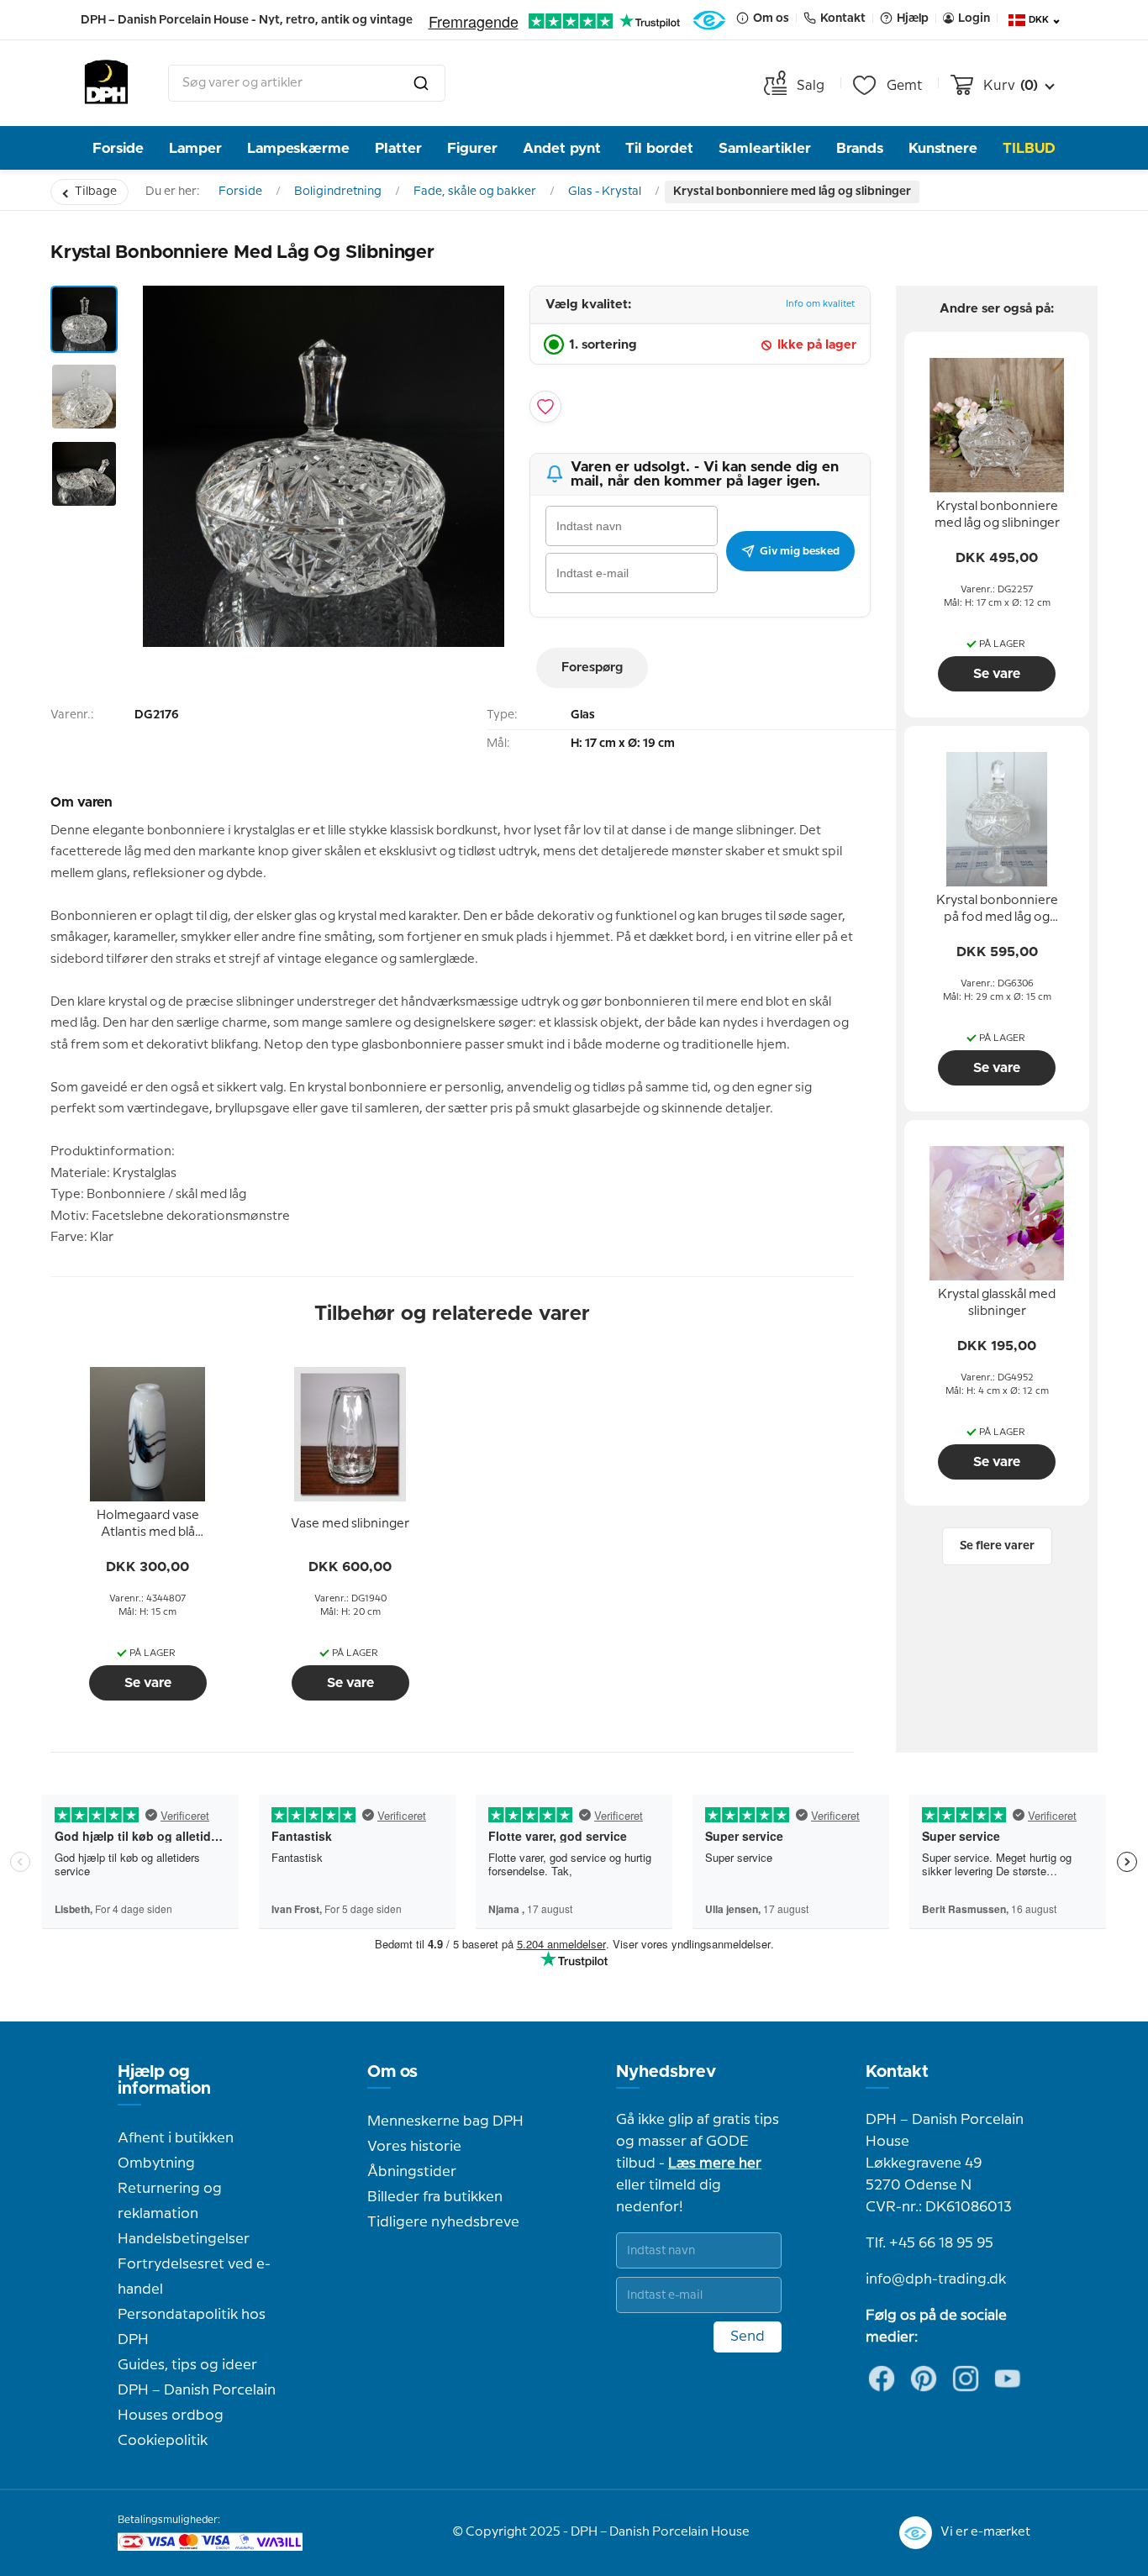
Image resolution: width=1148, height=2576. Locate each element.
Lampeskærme (298, 148)
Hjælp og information (164, 2080)
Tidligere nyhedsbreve (443, 2222)
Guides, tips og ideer (187, 2365)
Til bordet (659, 148)
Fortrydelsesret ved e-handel (194, 2277)
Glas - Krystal (605, 192)
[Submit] (421, 83)
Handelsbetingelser (184, 2239)
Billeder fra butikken (435, 2197)
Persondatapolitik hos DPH (192, 2327)
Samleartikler (765, 148)
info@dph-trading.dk (936, 2279)
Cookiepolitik (163, 2441)
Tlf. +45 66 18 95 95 (929, 2243)
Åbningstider (412, 2172)
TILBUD (1029, 148)
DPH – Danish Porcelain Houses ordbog (197, 2403)
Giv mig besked (800, 551)
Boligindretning (338, 192)
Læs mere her (715, 2163)
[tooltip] (148, 1525)
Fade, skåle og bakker (475, 192)
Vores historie (414, 2147)
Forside (118, 148)
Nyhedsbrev (666, 2072)
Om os (392, 2072)
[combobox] (307, 83)
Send (748, 2337)
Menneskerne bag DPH (445, 2121)
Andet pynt (562, 148)
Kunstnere (943, 148)
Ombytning (156, 2163)
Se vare (148, 1683)
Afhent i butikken (176, 2138)
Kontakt (897, 2072)
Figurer (472, 148)
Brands (860, 148)
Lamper (195, 148)
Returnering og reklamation (170, 2201)
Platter (398, 148)
